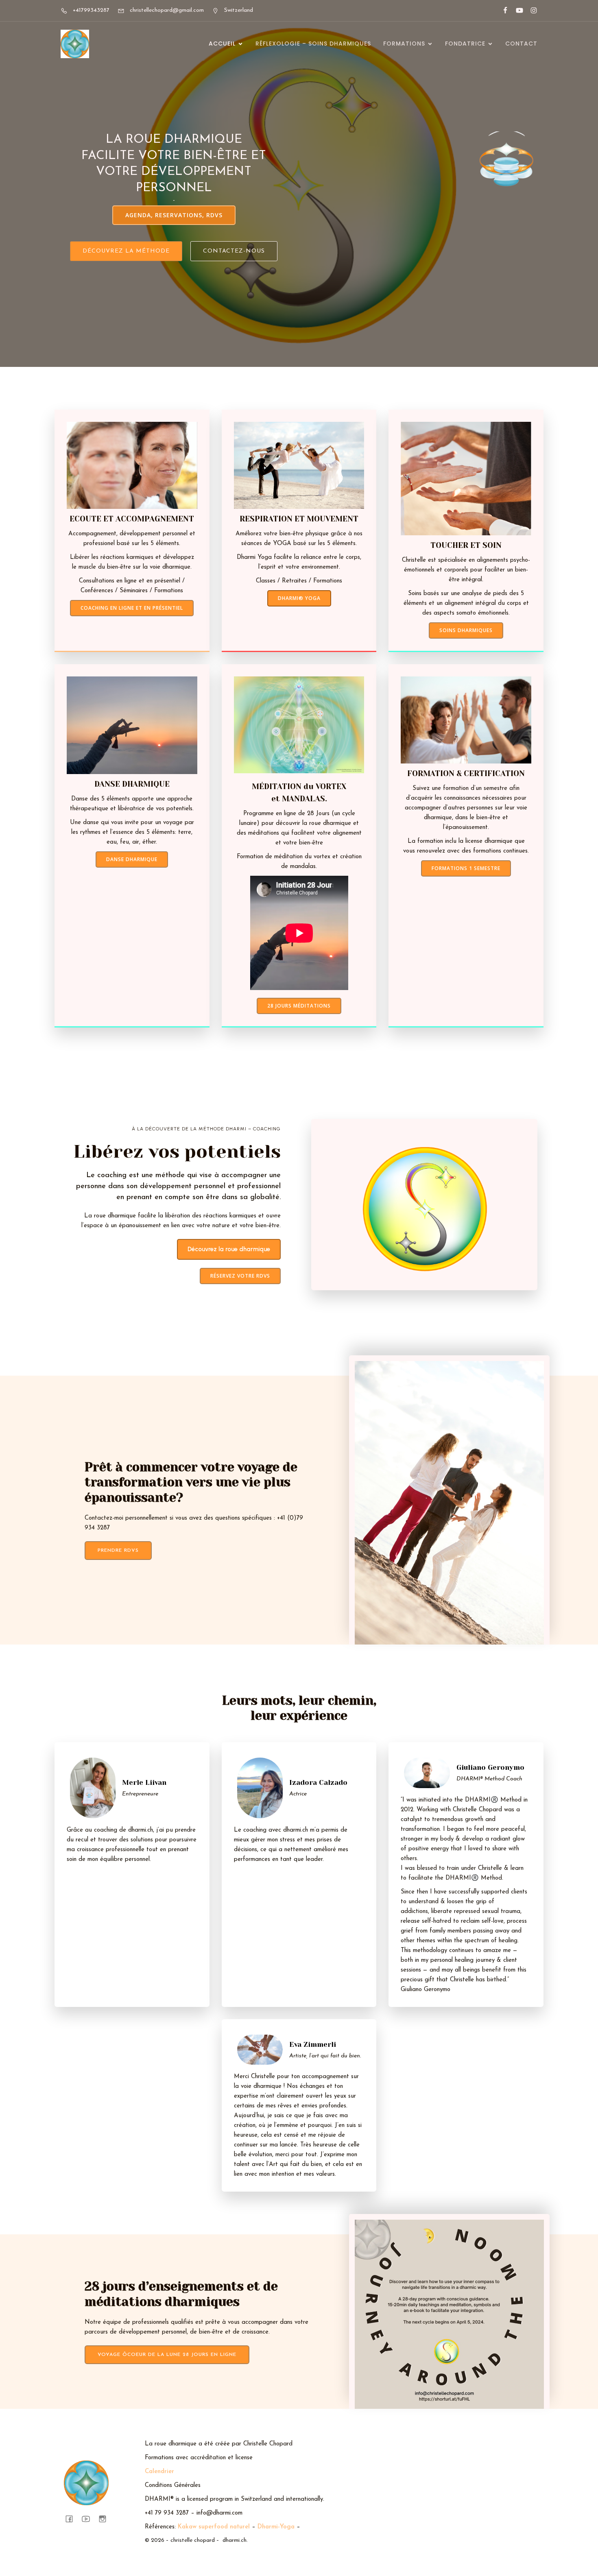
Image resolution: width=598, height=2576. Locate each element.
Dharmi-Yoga (276, 2527)
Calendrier (159, 2472)
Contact (521, 44)
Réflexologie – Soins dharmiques (313, 44)
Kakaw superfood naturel (214, 2527)
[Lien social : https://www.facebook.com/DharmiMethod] (502, 11)
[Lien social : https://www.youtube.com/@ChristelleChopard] (516, 11)
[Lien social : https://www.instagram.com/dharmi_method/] (530, 11)
